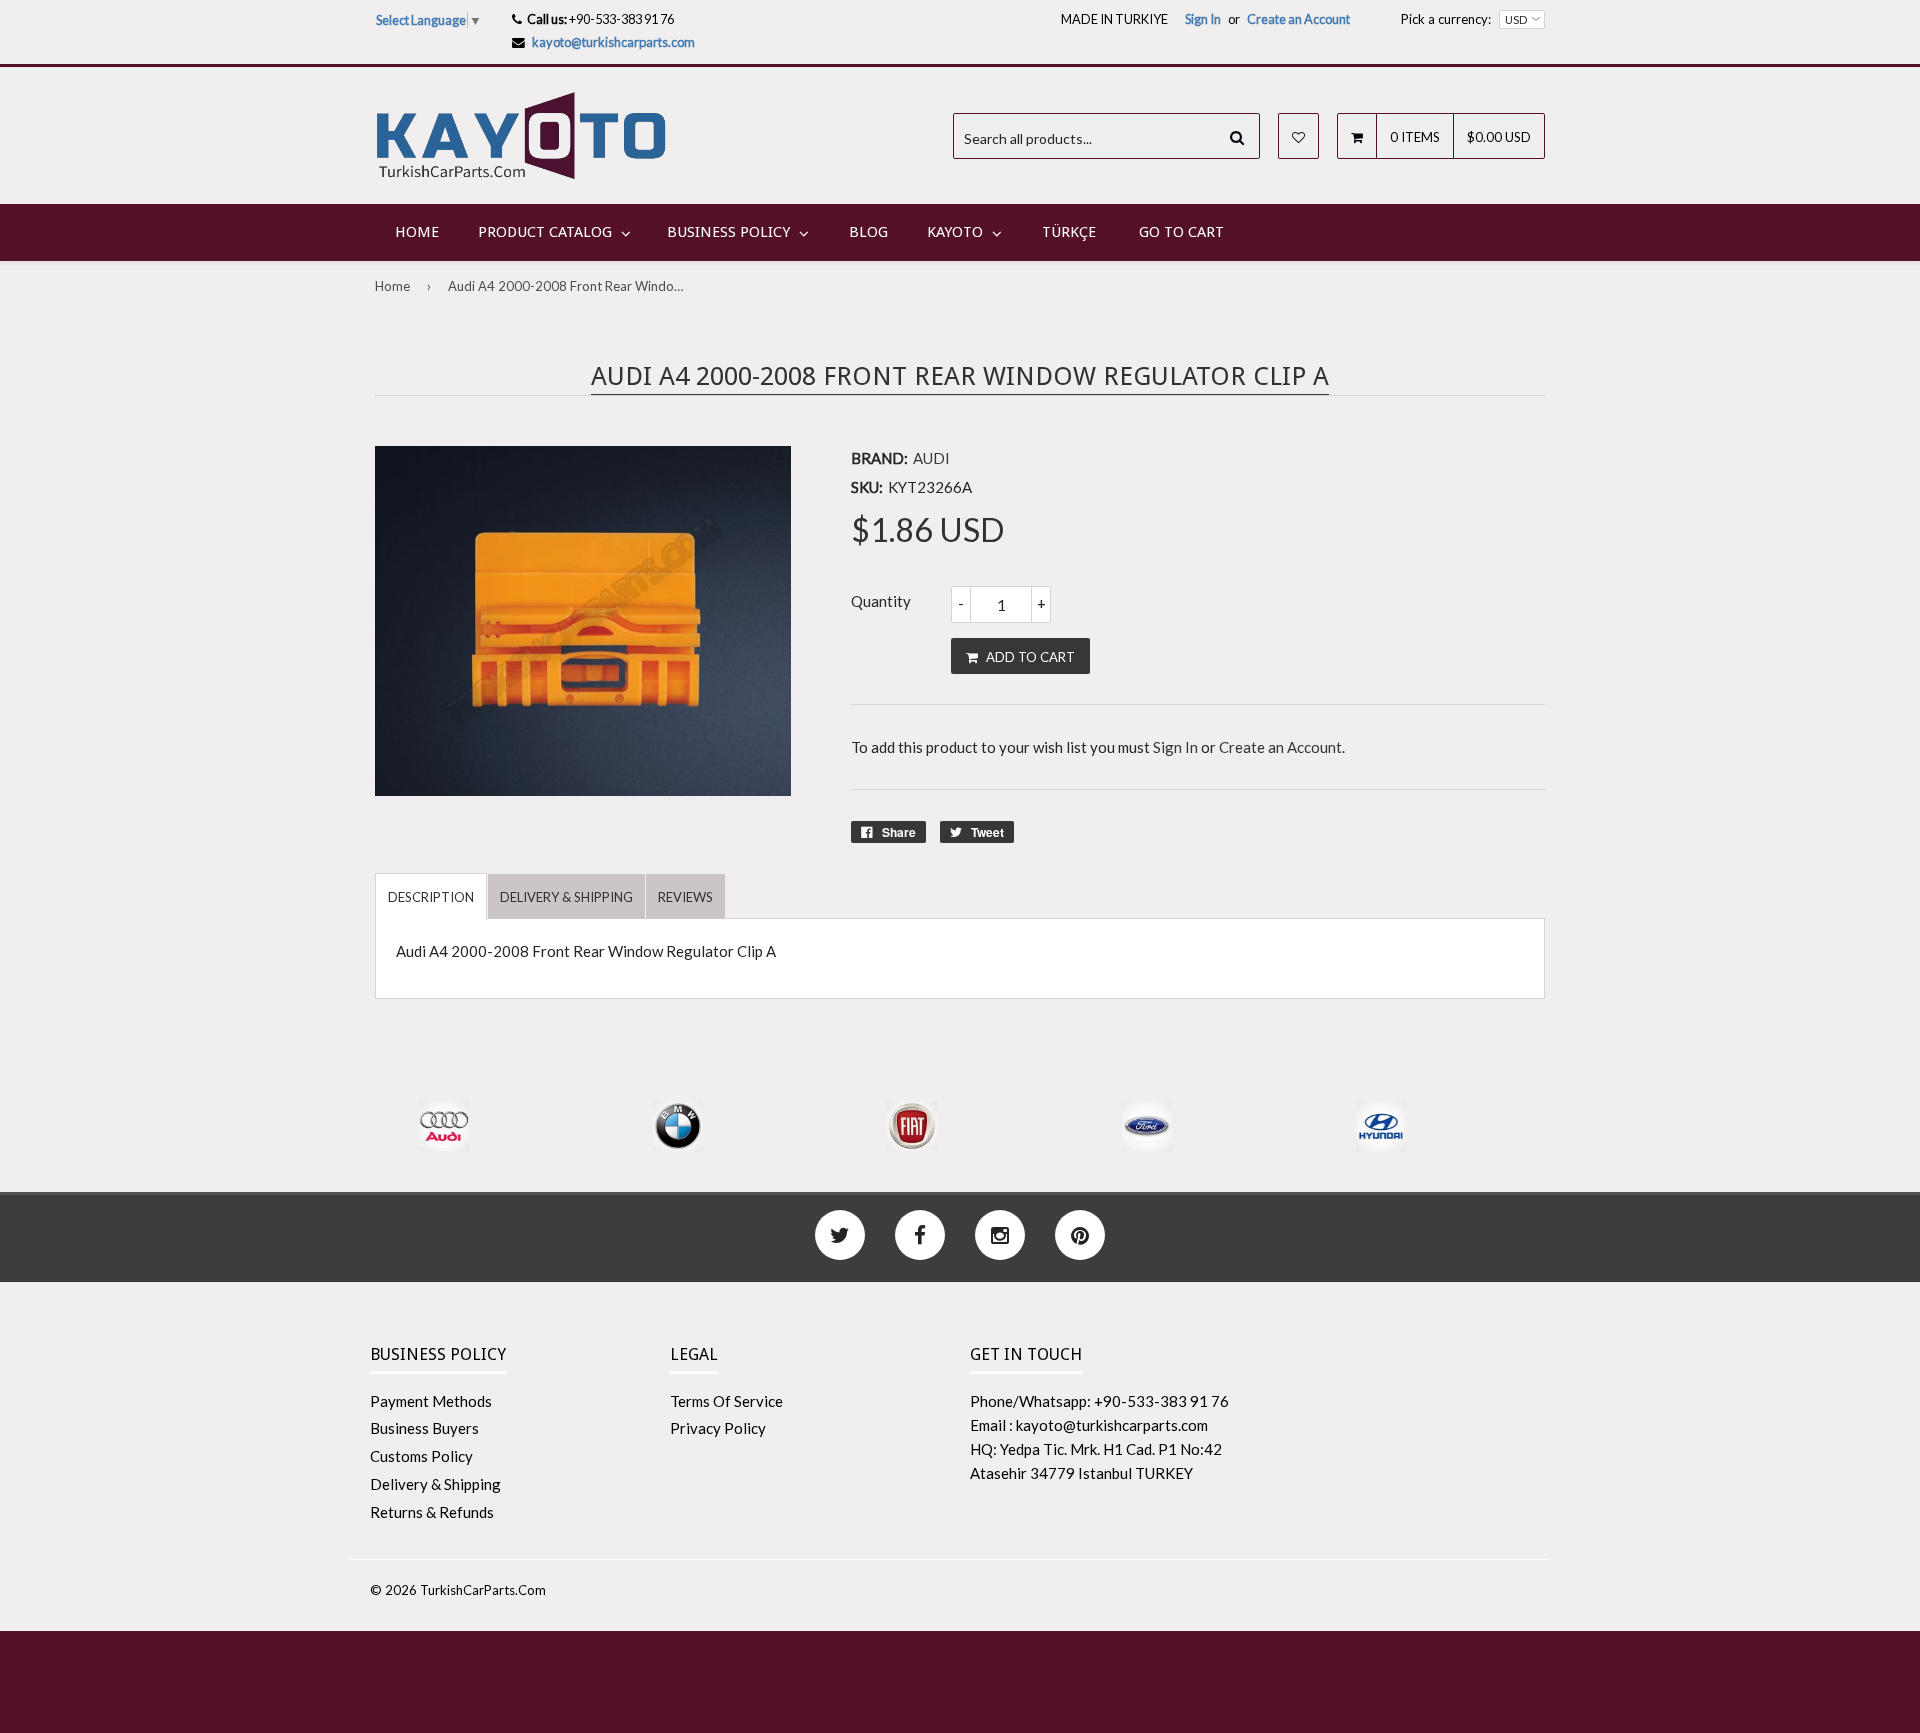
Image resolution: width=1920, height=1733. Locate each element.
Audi (931, 458)
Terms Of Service (726, 1401)
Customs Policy (421, 1456)
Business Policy (728, 232)
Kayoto (955, 232)
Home (417, 232)
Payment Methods (431, 1401)
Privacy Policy (718, 1428)
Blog (868, 232)
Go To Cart (1181, 232)
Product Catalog (545, 232)
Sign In (1203, 19)
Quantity (881, 601)
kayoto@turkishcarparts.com (613, 42)
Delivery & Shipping (435, 1484)
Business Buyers (424, 1428)
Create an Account (1298, 19)
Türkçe (1069, 232)
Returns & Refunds (432, 1512)
